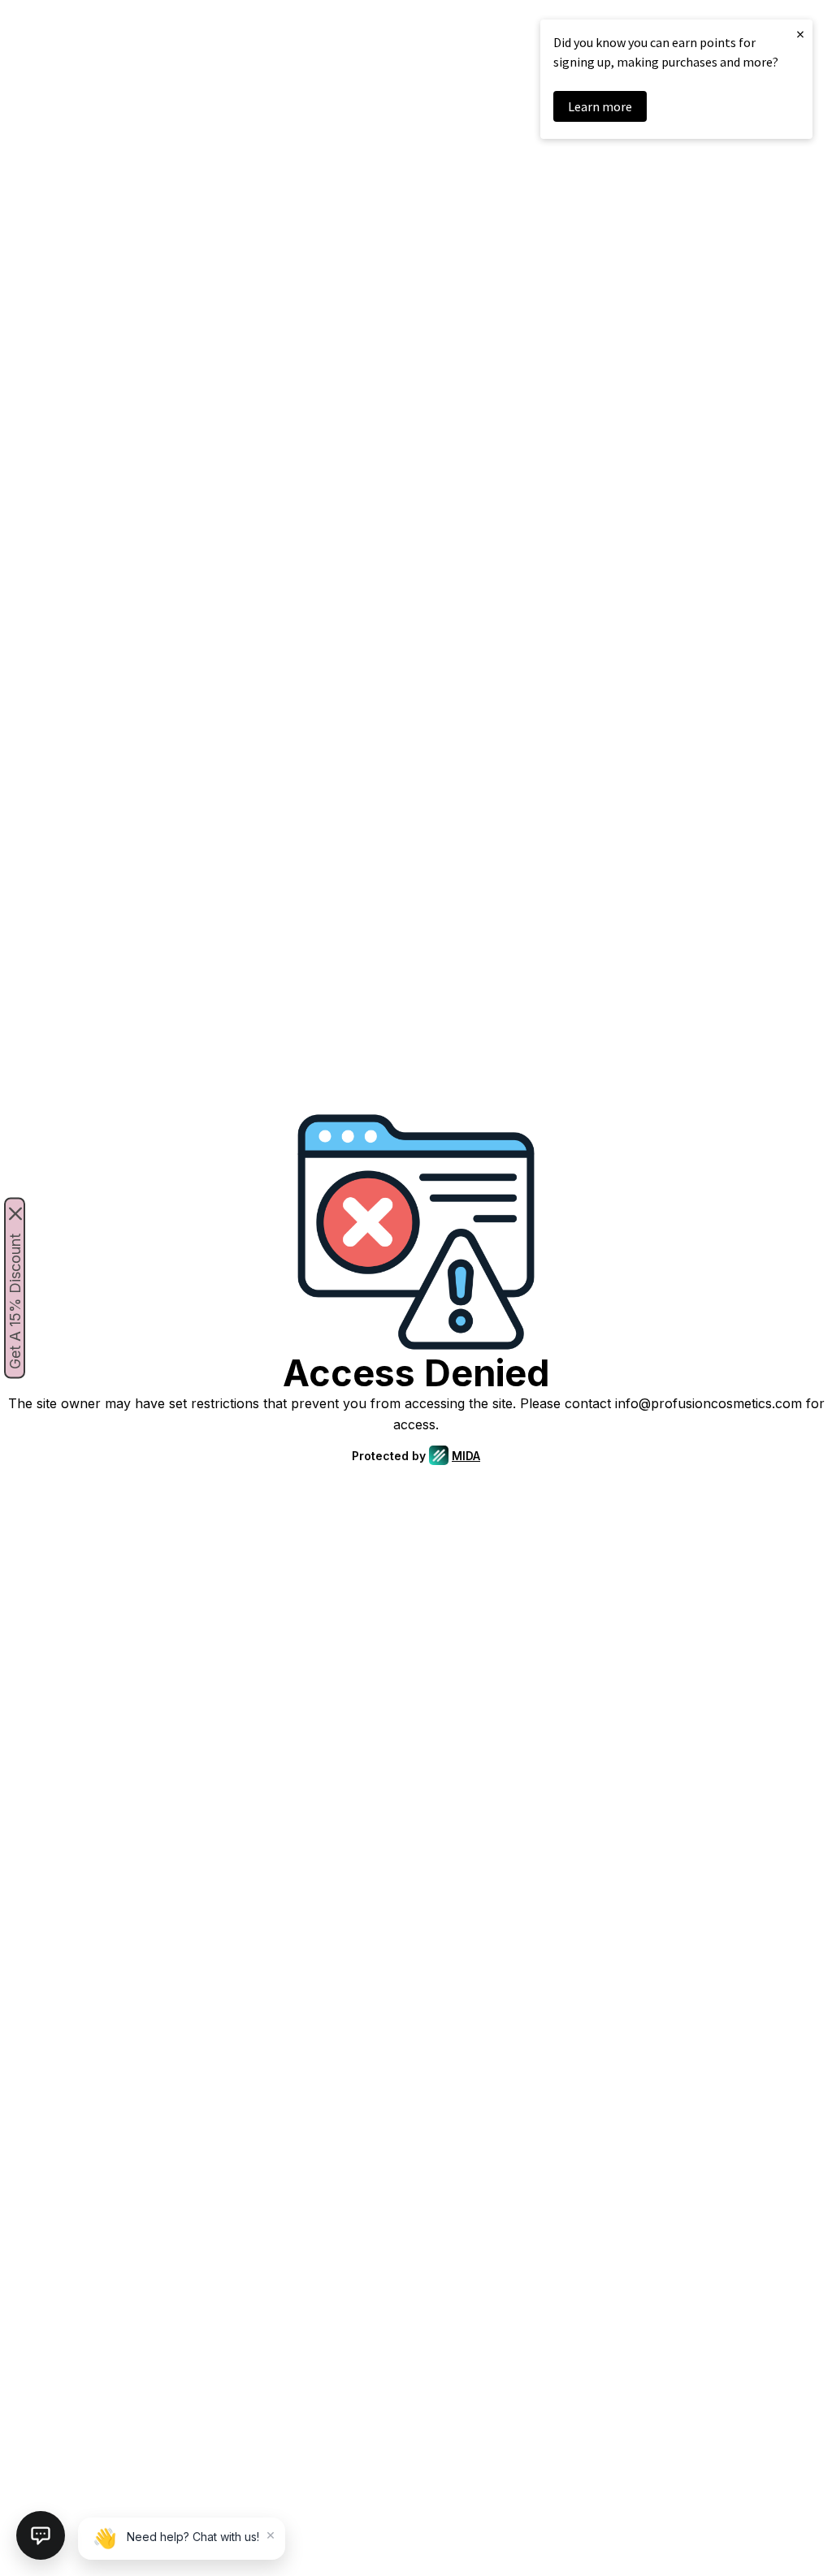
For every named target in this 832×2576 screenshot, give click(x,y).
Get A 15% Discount (15, 1301)
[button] (41, 2535)
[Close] (15, 1214)
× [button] (800, 34)
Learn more (600, 106)
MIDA (466, 1456)
